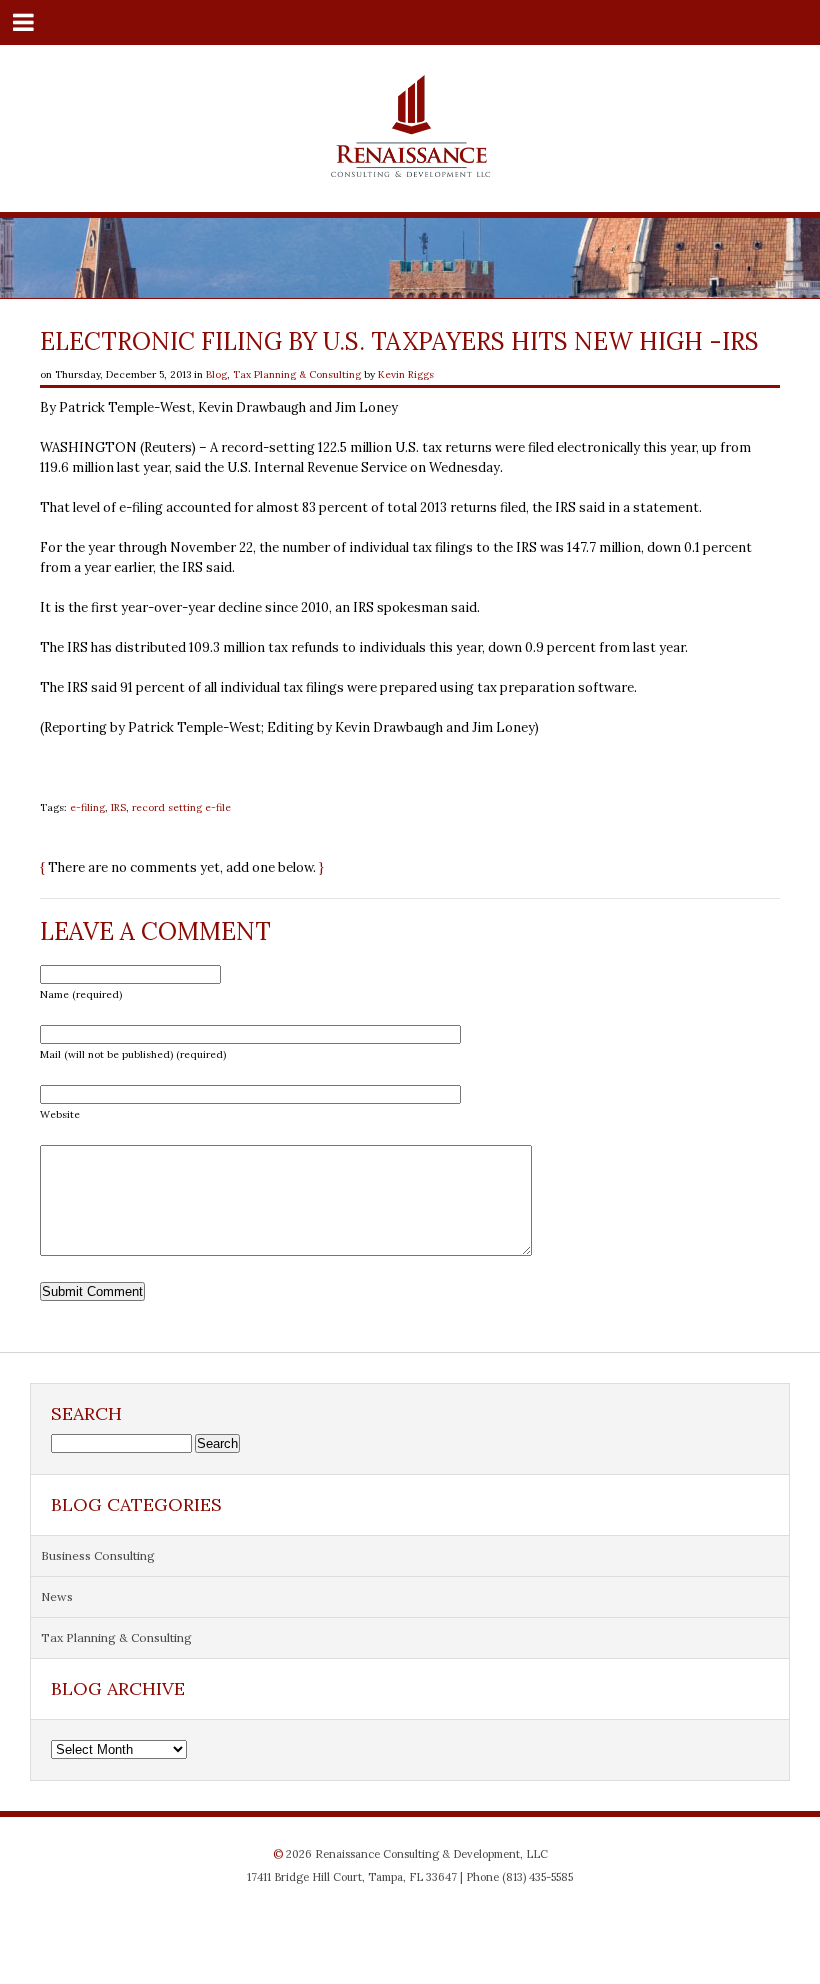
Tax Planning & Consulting (297, 374)
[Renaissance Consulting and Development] (410, 169)
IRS (118, 807)
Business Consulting (98, 1555)
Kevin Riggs (406, 374)
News (57, 1596)
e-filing (87, 807)
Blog (216, 374)
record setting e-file (181, 807)
